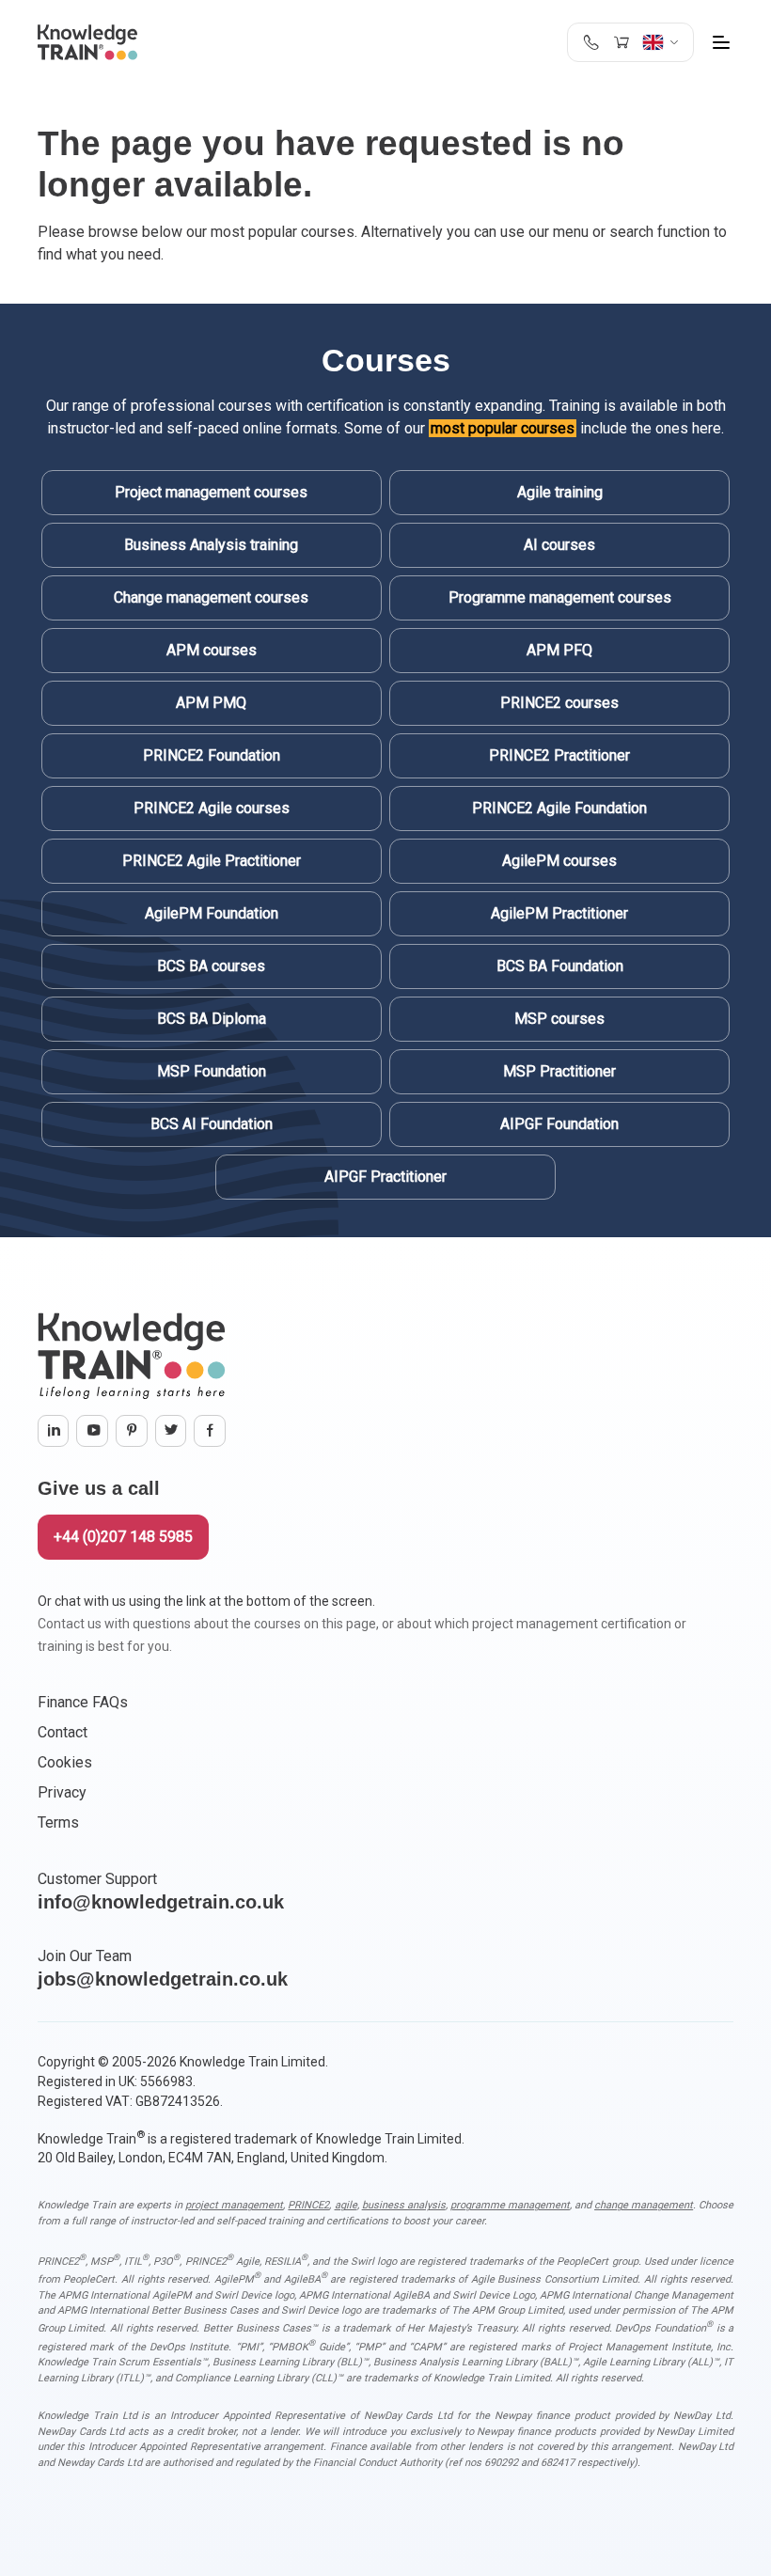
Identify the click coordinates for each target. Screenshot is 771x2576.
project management (234, 2205)
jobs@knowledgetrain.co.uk (163, 1979)
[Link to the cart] (621, 42)
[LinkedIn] (54, 1431)
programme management (510, 2205)
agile (346, 2205)
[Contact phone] (590, 42)
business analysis (404, 2205)
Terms (58, 1822)
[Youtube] (92, 1431)
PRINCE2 (308, 2205)
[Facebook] (210, 1431)
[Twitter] (171, 1431)
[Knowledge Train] (87, 42)
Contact (63, 1732)
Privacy (62, 1792)
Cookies (65, 1762)
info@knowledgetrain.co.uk (161, 1902)
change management (644, 2205)
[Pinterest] (132, 1431)
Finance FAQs (83, 1702)
